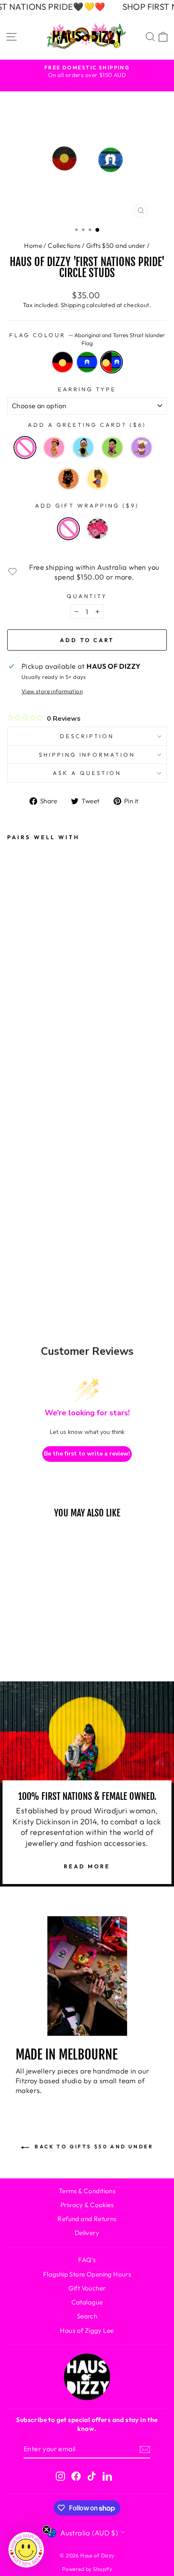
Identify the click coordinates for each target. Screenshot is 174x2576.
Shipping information (87, 755)
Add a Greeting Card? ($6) (87, 425)
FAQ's (87, 2260)
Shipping (73, 305)
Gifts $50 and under (116, 246)
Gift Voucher (87, 2288)
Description (87, 736)
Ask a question (87, 773)
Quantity (87, 596)
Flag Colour (87, 339)
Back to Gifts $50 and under (93, 2146)
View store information (52, 691)
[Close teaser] (46, 2529)
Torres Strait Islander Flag (87, 362)
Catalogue (87, 2302)
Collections (64, 246)
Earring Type (87, 389)
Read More (87, 1866)
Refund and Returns (87, 2219)
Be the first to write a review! (87, 1454)
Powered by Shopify (87, 2569)
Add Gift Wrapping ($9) (87, 505)
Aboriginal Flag (63, 362)
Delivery (87, 2233)
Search (87, 2316)
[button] (26, 2550)
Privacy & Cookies (87, 2205)
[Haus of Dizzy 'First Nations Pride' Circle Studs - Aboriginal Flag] (19, 1217)
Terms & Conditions (87, 2191)
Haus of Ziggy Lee (87, 2330)
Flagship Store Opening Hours (87, 2274)
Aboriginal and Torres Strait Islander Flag (111, 362)
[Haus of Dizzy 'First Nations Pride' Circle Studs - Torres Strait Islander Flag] (44, 1217)
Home (33, 246)
